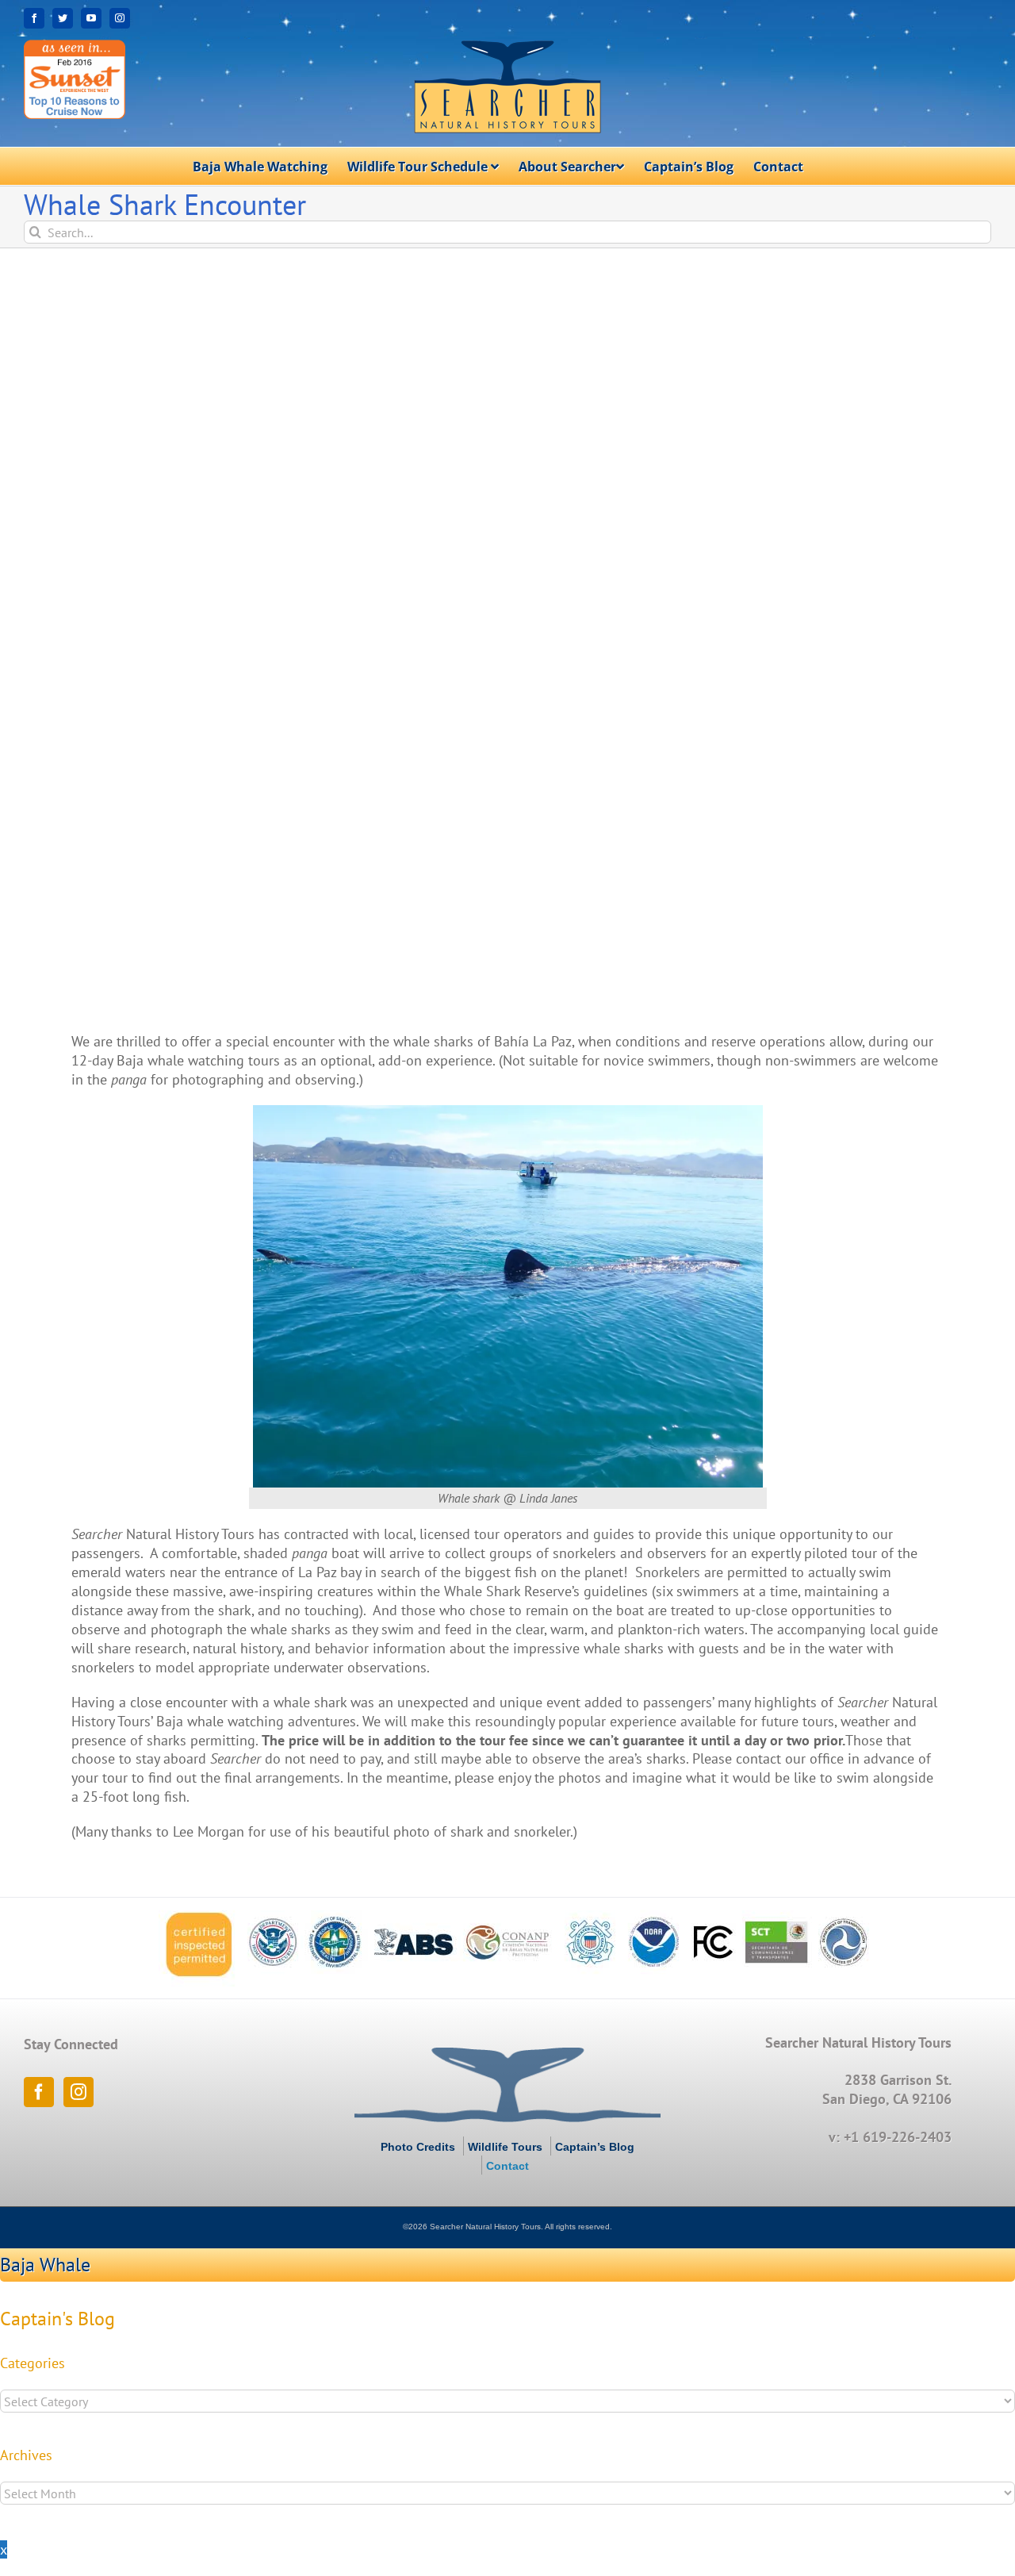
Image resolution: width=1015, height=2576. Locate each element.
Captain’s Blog (595, 2147)
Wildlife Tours (505, 2147)
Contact (507, 2166)
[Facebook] (39, 2092)
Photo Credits (418, 2147)
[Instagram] (79, 2092)
